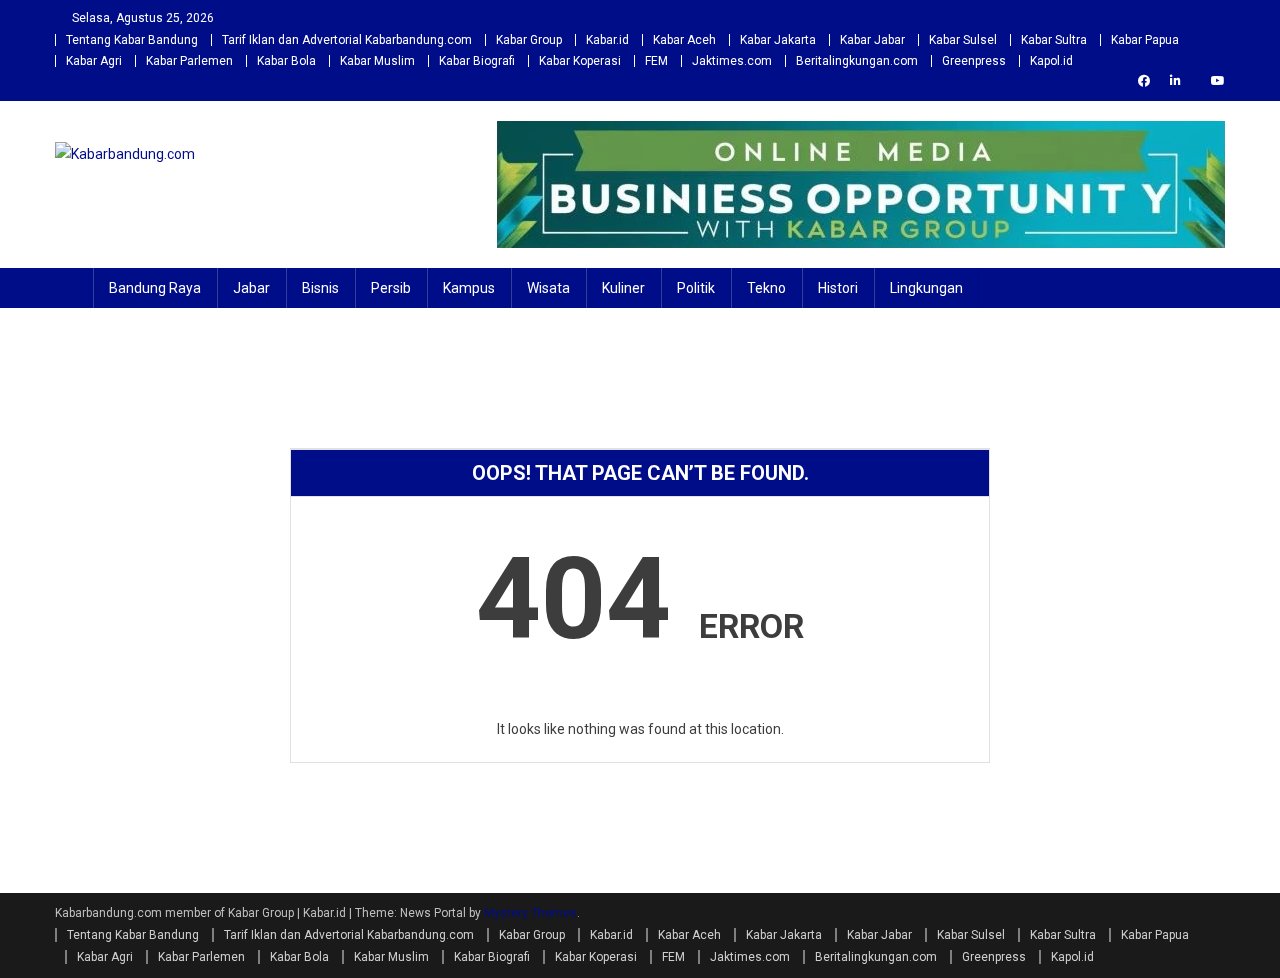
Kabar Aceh (684, 40)
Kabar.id (607, 40)
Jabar (251, 288)
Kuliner (623, 288)
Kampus (469, 288)
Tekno (766, 288)
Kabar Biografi (477, 61)
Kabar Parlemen (189, 61)
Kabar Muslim (377, 61)
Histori (838, 288)
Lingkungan (926, 288)
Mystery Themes (530, 913)
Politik (696, 288)
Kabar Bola (286, 61)
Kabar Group (529, 40)
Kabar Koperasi (580, 61)
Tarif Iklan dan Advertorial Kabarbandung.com (347, 40)
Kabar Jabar (872, 40)
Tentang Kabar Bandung (132, 40)
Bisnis (320, 288)
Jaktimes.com (732, 61)
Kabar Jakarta (778, 40)
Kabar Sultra (1054, 40)
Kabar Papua (1145, 40)
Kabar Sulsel (963, 40)
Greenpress (974, 61)
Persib (391, 288)
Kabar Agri (94, 61)
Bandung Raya (155, 288)
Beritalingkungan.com (857, 61)
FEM (656, 61)
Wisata (548, 288)
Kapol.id (1051, 61)
